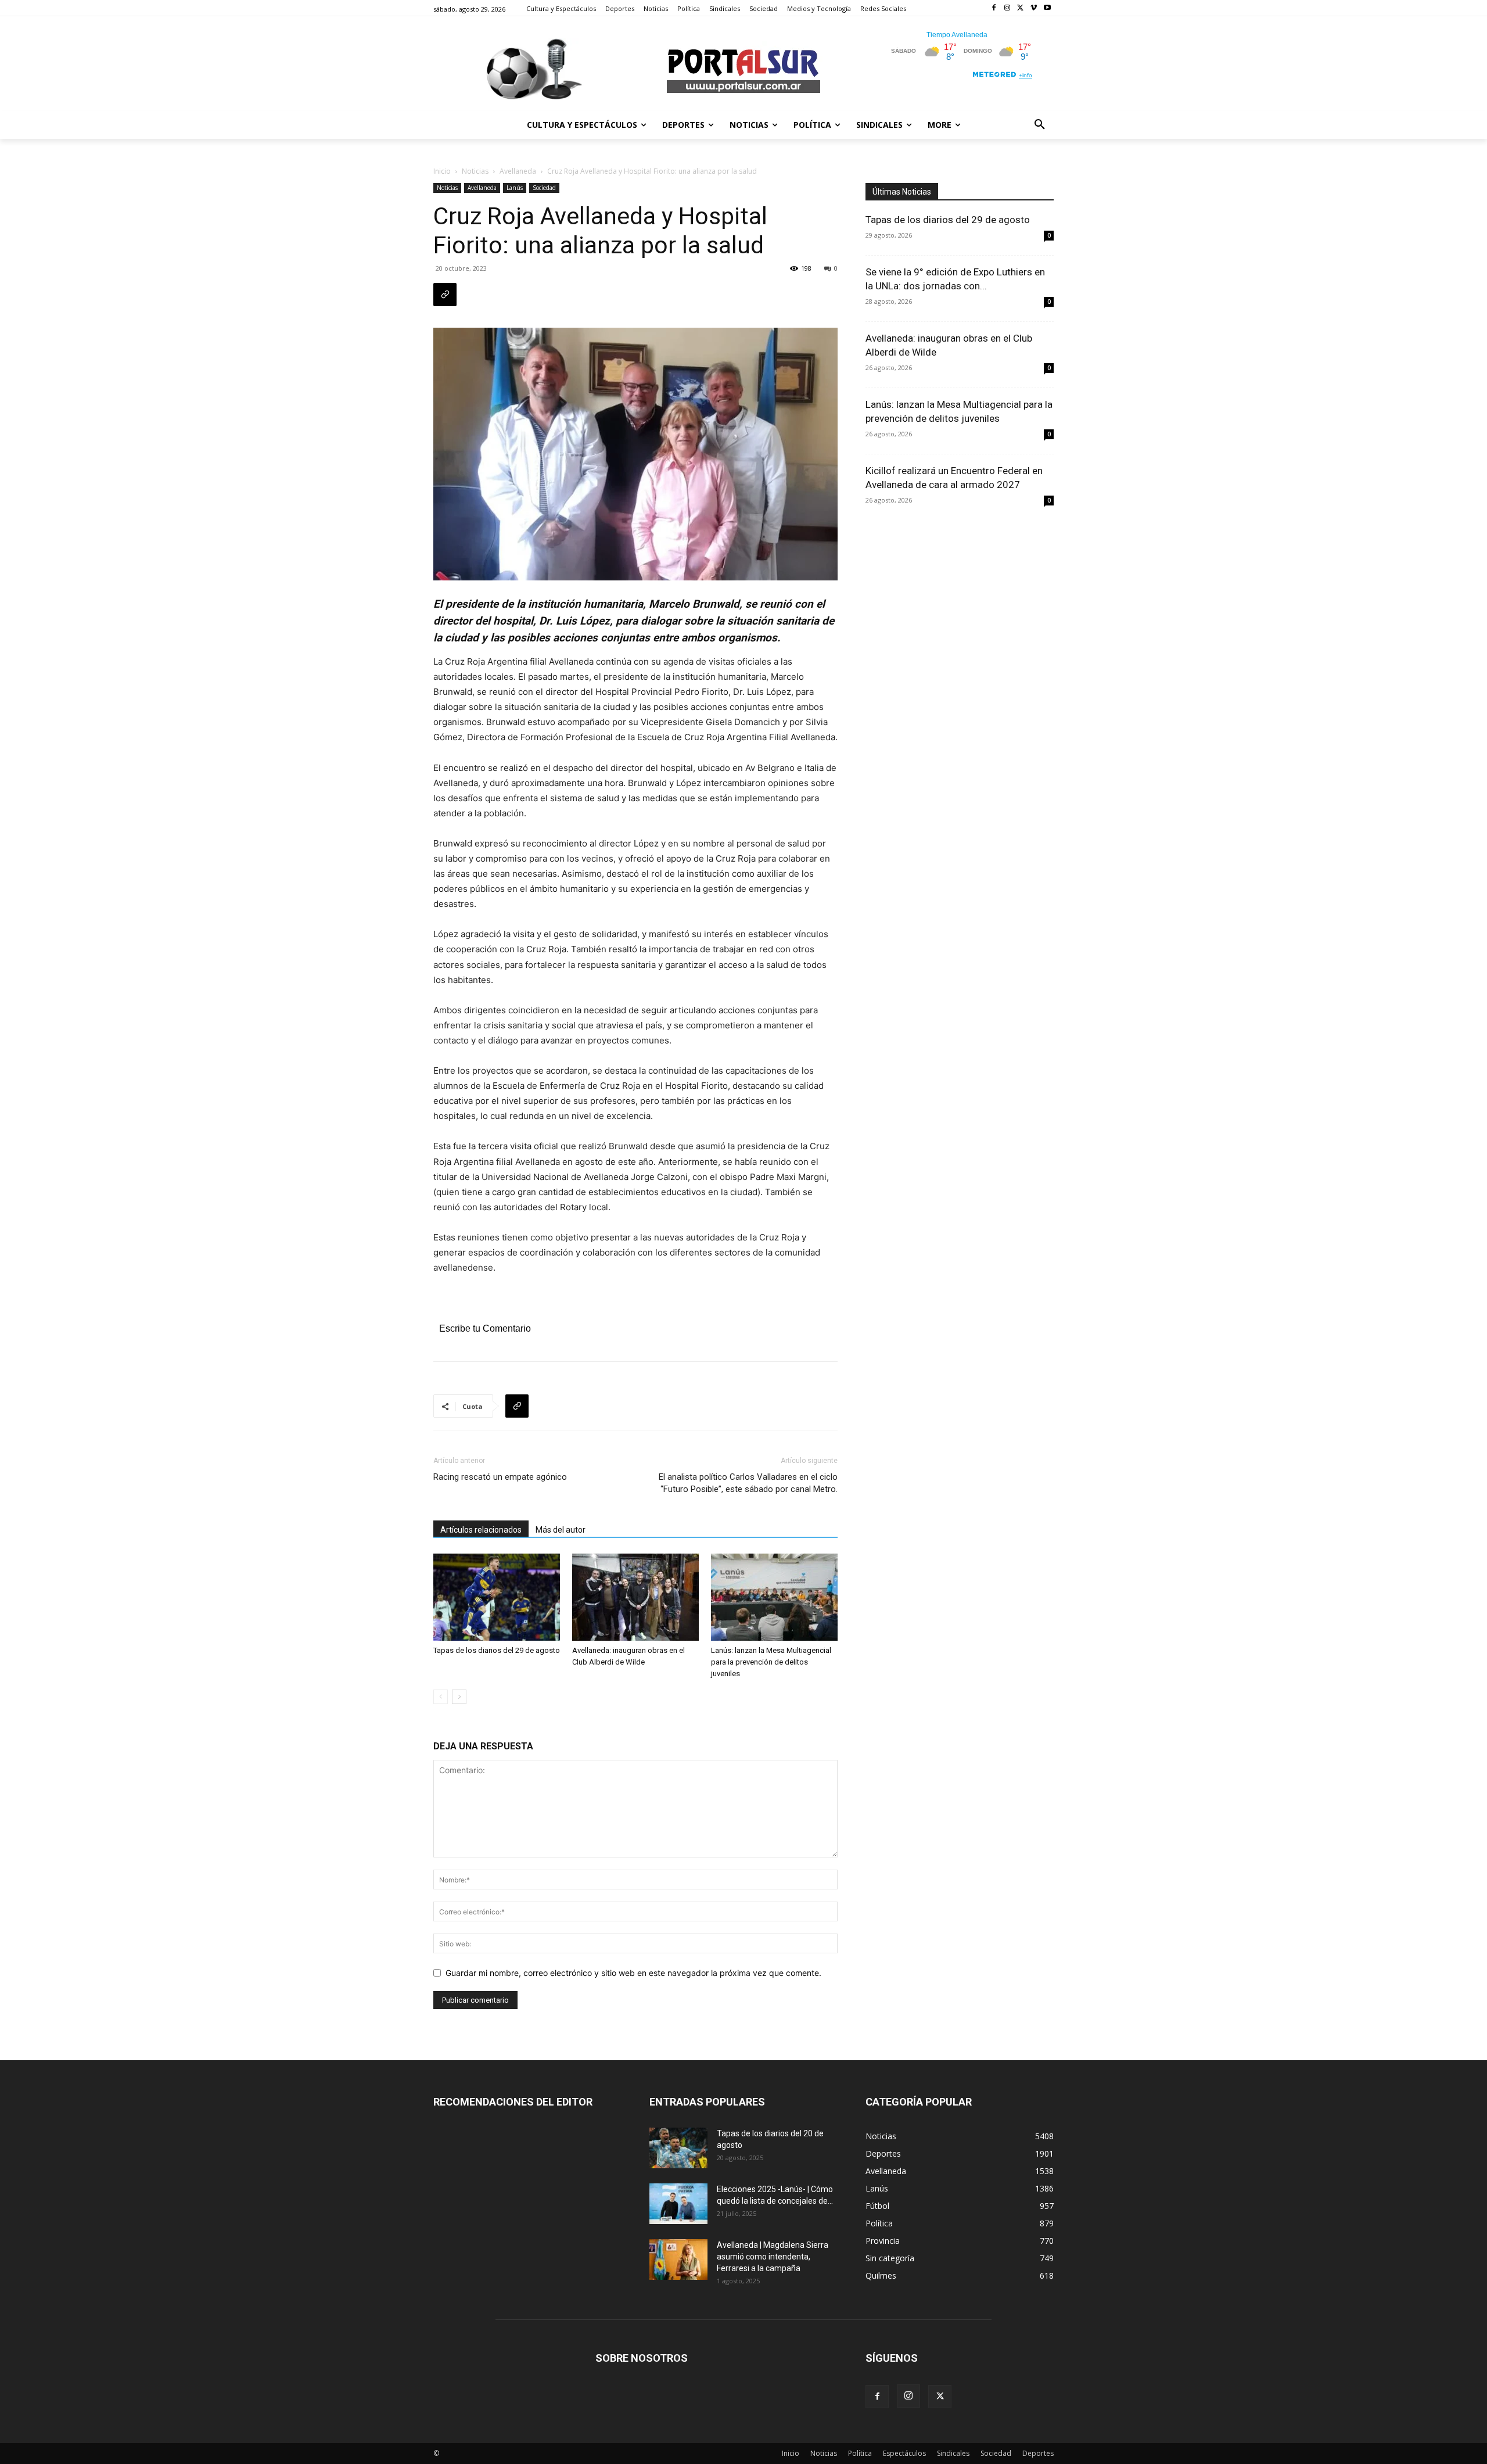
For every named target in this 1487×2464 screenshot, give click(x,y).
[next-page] (459, 1697)
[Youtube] (1047, 8)
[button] (1040, 125)
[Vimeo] (1034, 8)
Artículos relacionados (481, 1530)
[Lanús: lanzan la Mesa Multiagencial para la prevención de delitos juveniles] (774, 1597)
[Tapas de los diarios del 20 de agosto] (678, 2148)
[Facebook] (994, 8)
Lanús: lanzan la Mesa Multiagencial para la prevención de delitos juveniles (771, 1662)
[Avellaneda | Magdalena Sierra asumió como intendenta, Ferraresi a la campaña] (678, 2259)
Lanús (515, 188)
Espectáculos (904, 2453)
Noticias (475, 171)
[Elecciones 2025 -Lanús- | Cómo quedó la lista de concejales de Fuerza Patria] (678, 2204)
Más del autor (561, 1530)
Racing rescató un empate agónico (500, 1477)
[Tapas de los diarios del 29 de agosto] (497, 1597)
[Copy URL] (445, 295)
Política (860, 2453)
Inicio (442, 171)
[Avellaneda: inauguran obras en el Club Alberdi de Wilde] (635, 1597)
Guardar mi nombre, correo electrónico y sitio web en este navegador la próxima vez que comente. (633, 1973)
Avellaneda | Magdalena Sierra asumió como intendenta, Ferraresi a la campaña (773, 2257)
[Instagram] (1008, 8)
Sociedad (544, 188)
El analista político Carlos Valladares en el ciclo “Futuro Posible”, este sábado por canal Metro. (748, 1483)
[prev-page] (441, 1697)
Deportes (1038, 2453)
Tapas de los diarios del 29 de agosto (497, 1650)
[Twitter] (1021, 8)
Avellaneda (518, 171)
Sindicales (953, 2453)
